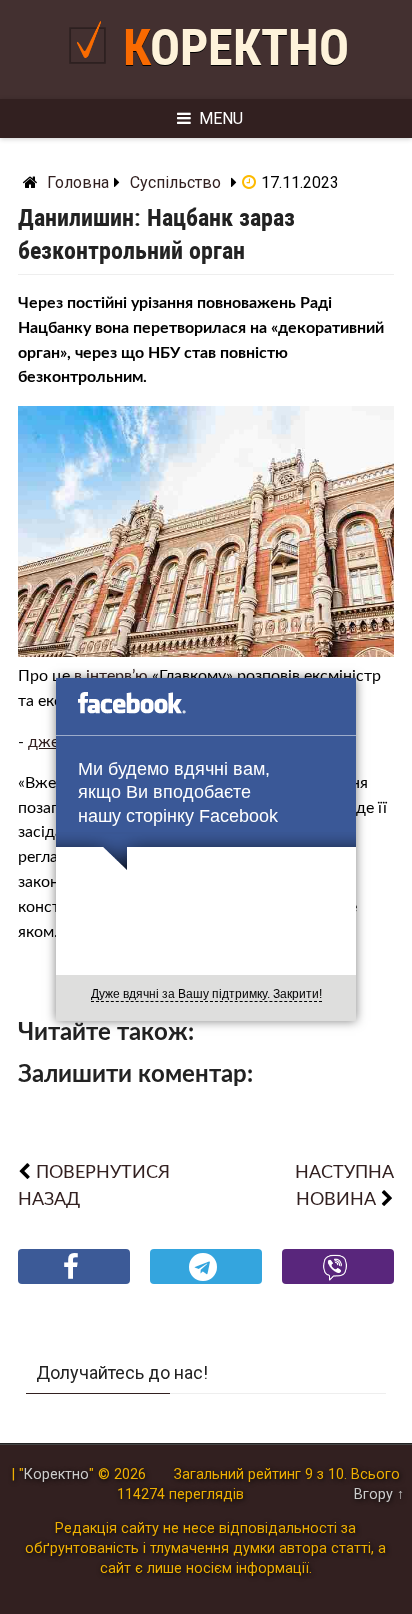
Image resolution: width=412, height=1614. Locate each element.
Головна (78, 182)
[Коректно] (92, 71)
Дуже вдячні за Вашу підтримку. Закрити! (206, 994)
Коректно (236, 48)
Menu (221, 118)
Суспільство (175, 182)
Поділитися (74, 1282)
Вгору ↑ (379, 1494)
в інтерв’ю (111, 676)
